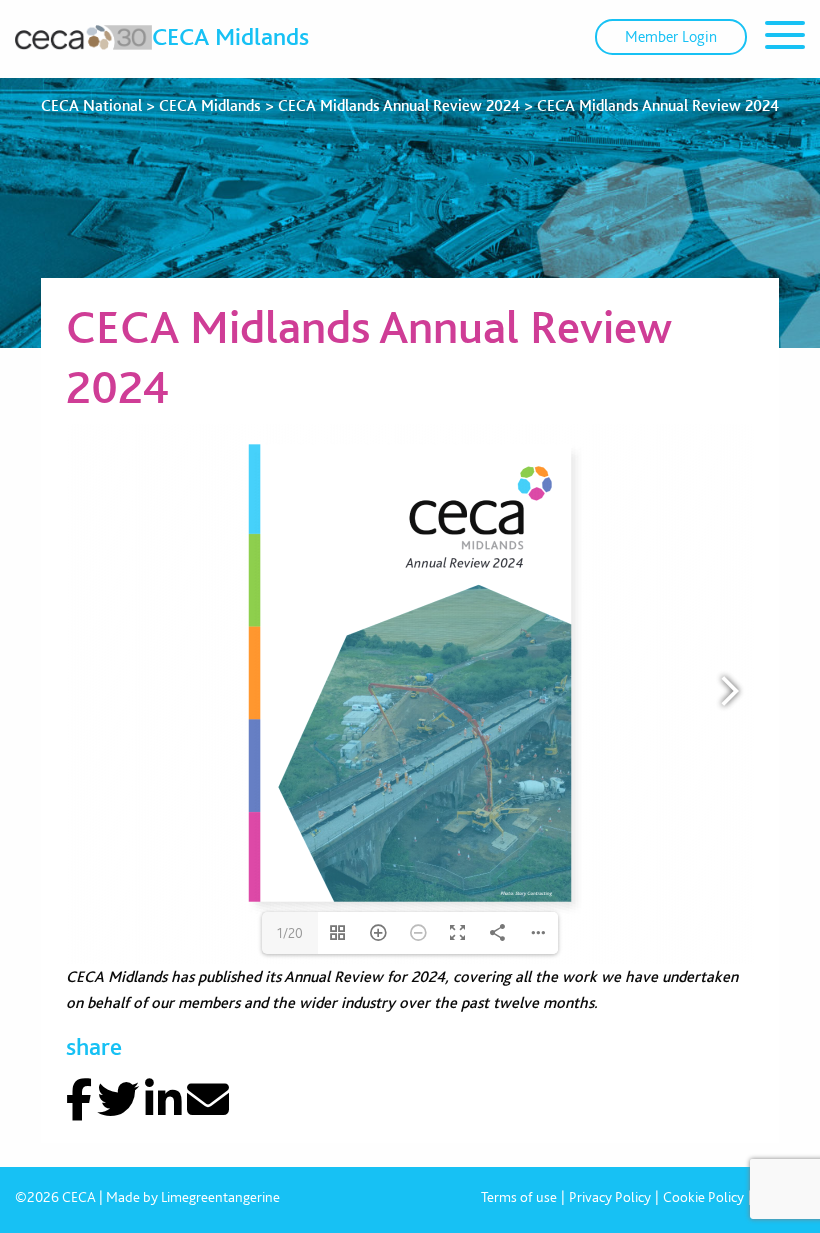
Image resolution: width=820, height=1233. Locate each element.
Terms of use (519, 1197)
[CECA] (83, 37)
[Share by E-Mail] (208, 1100)
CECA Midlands (230, 36)
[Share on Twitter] (118, 1100)
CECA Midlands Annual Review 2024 (399, 105)
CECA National (91, 105)
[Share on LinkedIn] (163, 1100)
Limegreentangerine (220, 1197)
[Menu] (785, 38)
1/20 (290, 933)
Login (671, 36)
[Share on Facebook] (79, 1100)
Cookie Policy (703, 1197)
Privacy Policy (610, 1197)
